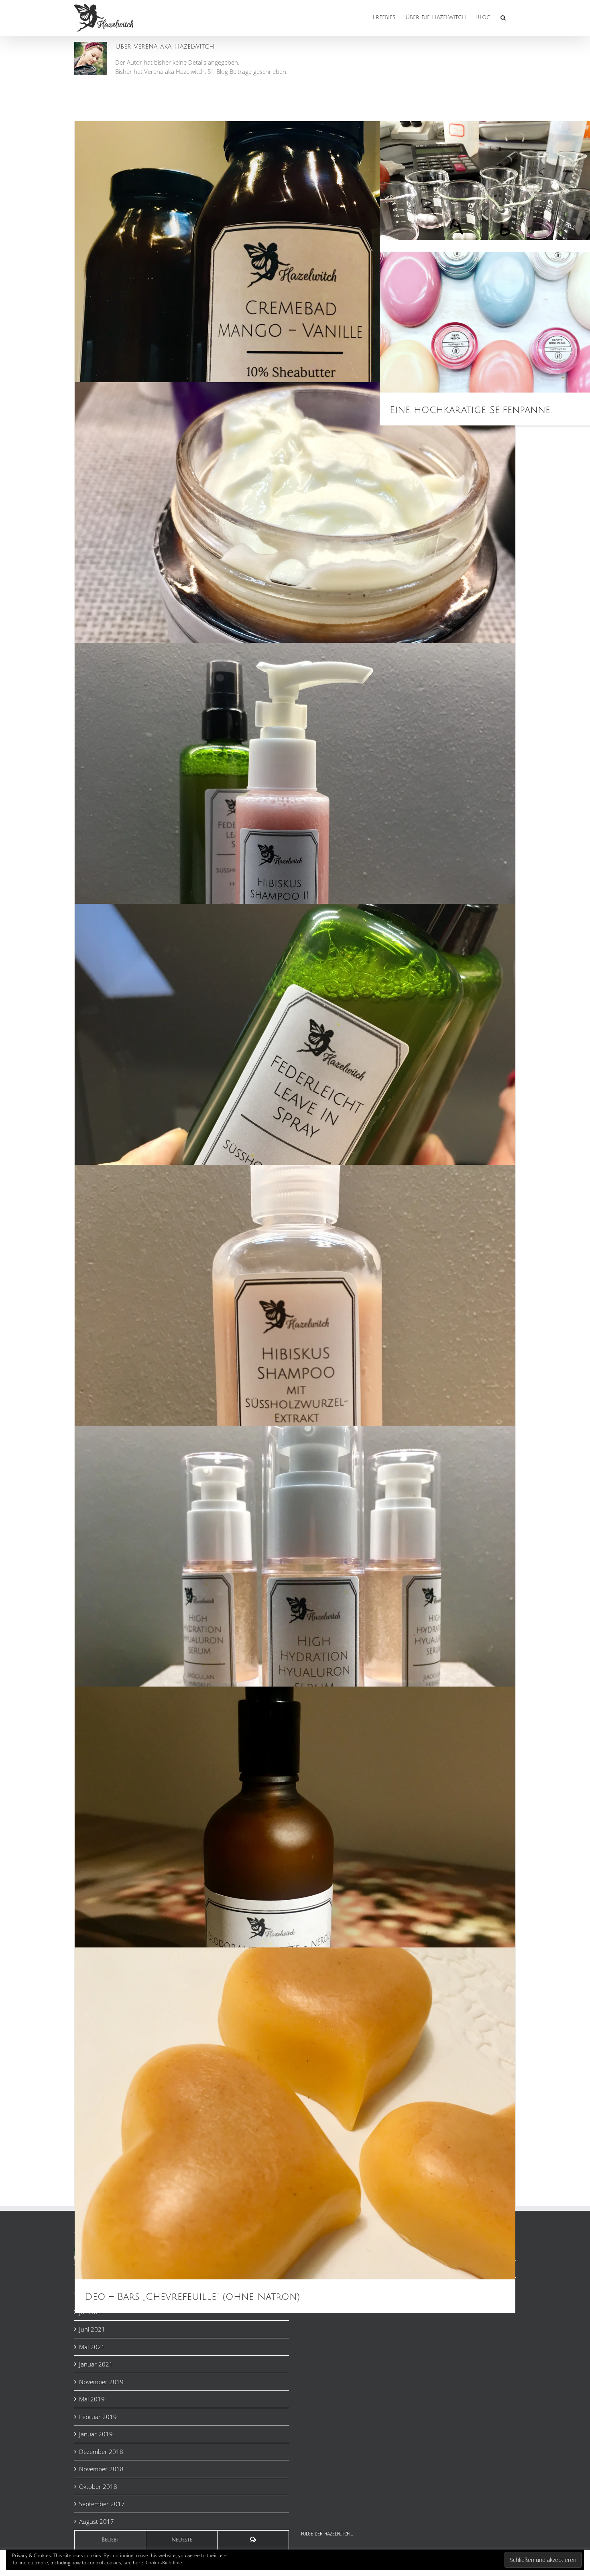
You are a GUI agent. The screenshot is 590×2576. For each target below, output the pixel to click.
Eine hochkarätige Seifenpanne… (472, 410)
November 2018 (101, 2469)
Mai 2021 (92, 2347)
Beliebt (110, 2540)
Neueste (182, 2540)
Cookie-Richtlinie (164, 2563)
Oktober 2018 (98, 2486)
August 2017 (97, 2521)
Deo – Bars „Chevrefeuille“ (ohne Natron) (192, 2297)
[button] (503, 17)
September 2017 (102, 2504)
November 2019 (101, 2382)
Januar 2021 (96, 2364)
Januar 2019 (96, 2434)
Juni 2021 (92, 2329)
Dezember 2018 (101, 2452)
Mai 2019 (92, 2399)
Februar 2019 (98, 2417)
